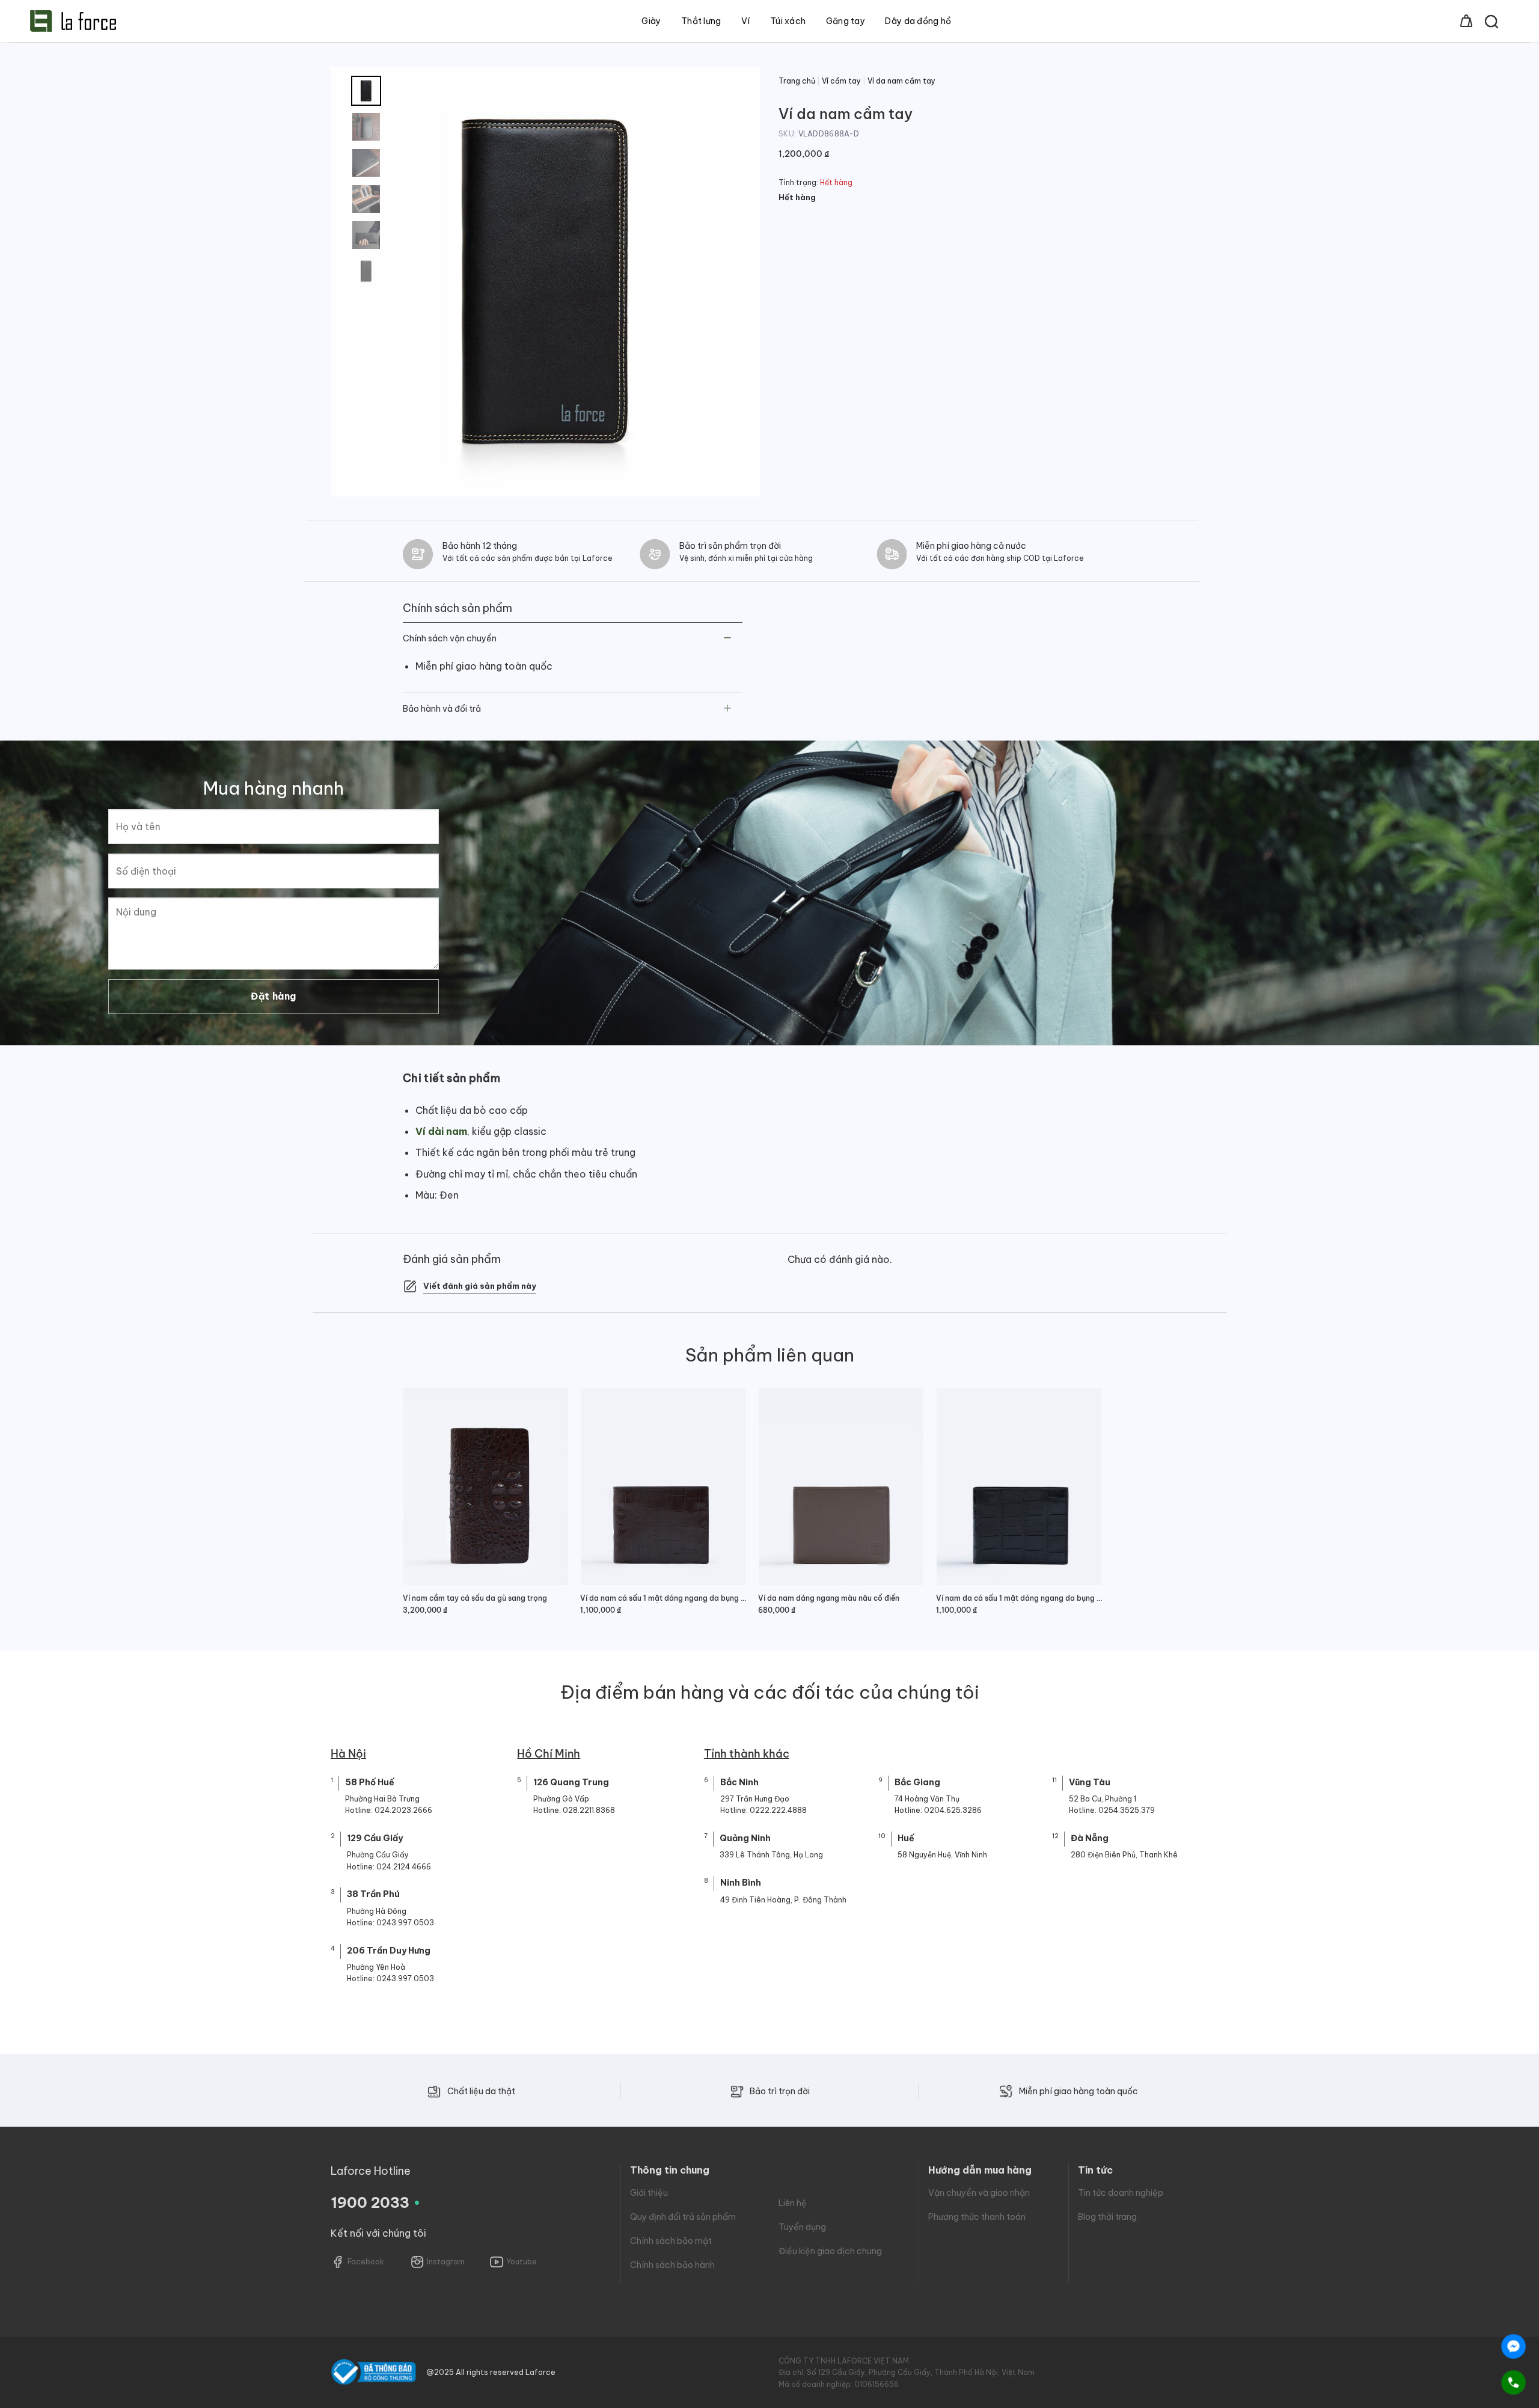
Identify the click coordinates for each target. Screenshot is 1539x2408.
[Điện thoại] (1513, 2382)
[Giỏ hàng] (1466, 21)
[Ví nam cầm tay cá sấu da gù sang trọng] (486, 1487)
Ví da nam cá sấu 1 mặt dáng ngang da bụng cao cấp (663, 1598)
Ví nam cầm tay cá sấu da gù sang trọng (475, 1598)
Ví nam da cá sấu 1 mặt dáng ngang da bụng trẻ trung (1019, 1598)
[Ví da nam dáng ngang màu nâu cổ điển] (841, 1487)
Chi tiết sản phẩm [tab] (451, 1078)
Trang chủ (797, 81)
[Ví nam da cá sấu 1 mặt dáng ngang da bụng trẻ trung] (1019, 1487)
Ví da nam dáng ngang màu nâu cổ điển (829, 1598)
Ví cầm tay (841, 81)
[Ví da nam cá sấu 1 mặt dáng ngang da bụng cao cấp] (663, 1487)
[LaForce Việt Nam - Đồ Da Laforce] (73, 21)
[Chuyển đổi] (728, 639)
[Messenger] (1513, 2346)
